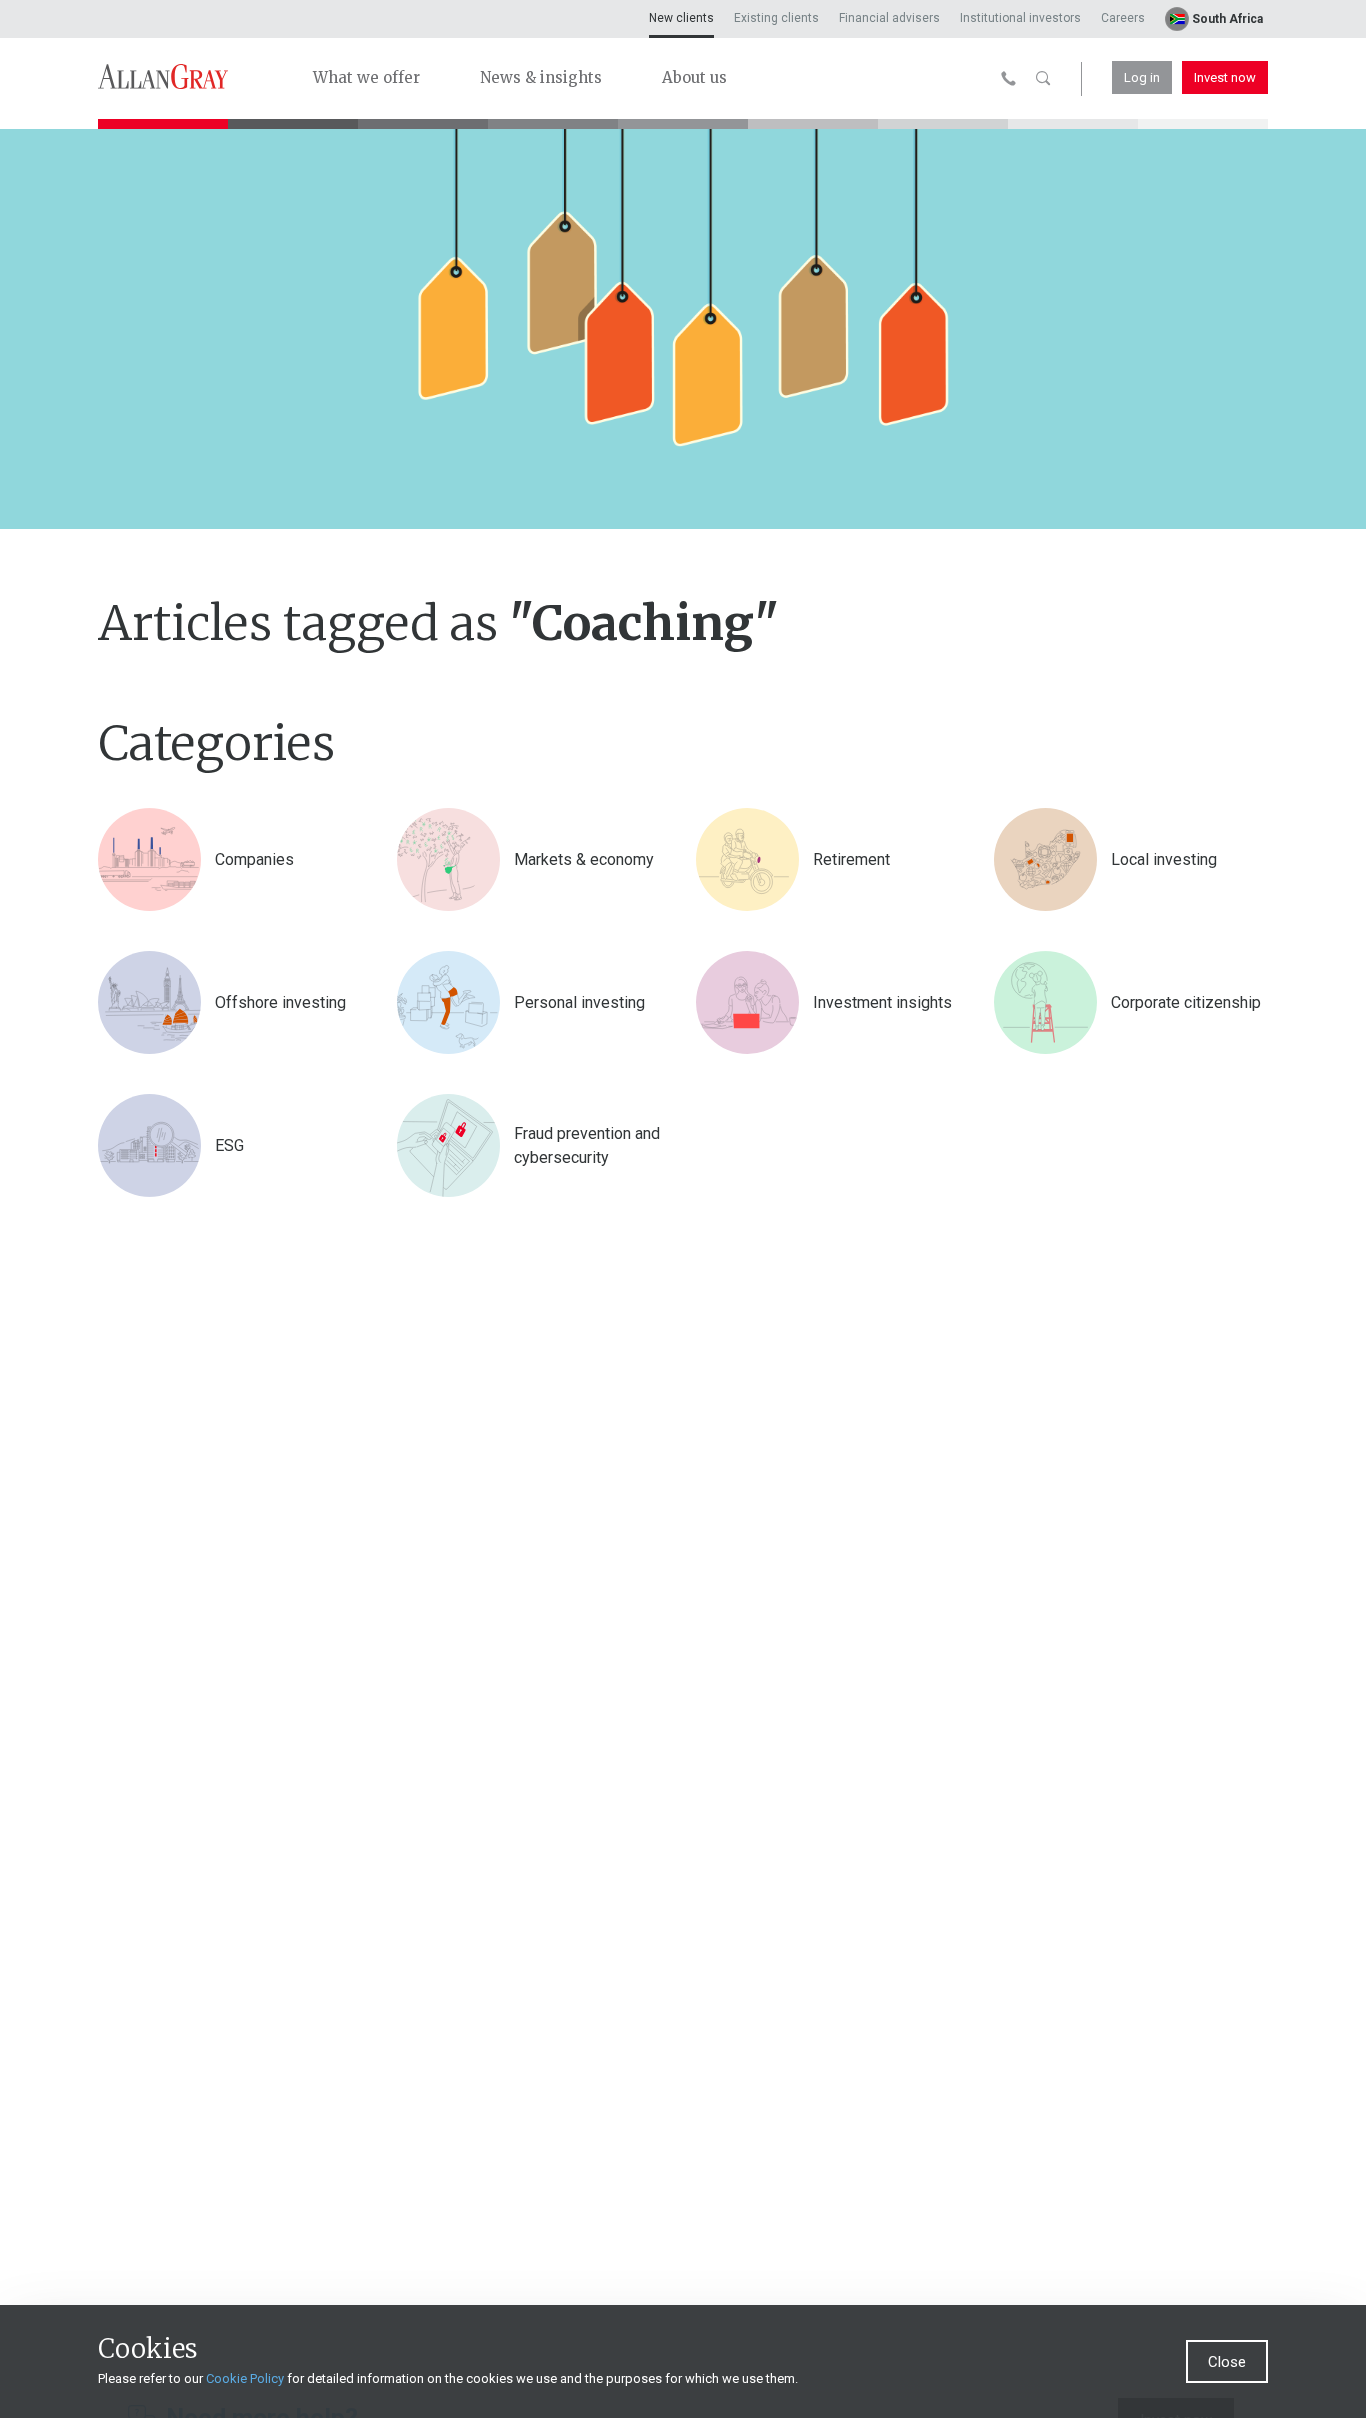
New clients (681, 18)
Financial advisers (889, 18)
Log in (1142, 77)
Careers (1123, 18)
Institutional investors (1020, 18)
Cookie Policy (245, 2378)
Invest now (1225, 77)
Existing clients (776, 18)
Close (1227, 2362)
